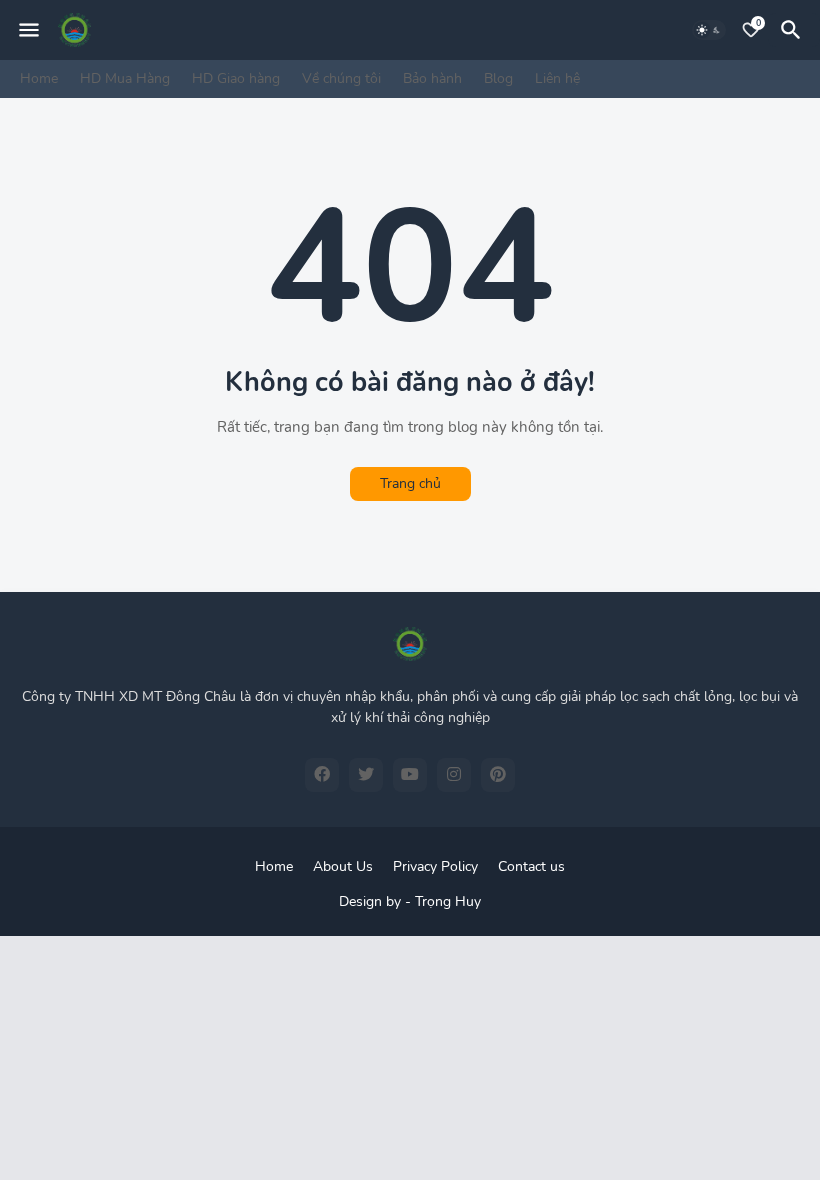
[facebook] (322, 775)
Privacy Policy (435, 866)
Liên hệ (557, 78)
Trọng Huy (448, 901)
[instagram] (454, 775)
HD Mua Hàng (125, 78)
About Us (343, 866)
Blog (498, 78)
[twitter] (366, 775)
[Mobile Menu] (29, 30)
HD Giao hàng (236, 78)
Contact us (531, 866)
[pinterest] (498, 775)
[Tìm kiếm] (794, 30)
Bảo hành (432, 78)
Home (39, 78)
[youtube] (410, 775)
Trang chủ (410, 483)
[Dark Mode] (709, 30)
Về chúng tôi (341, 78)
